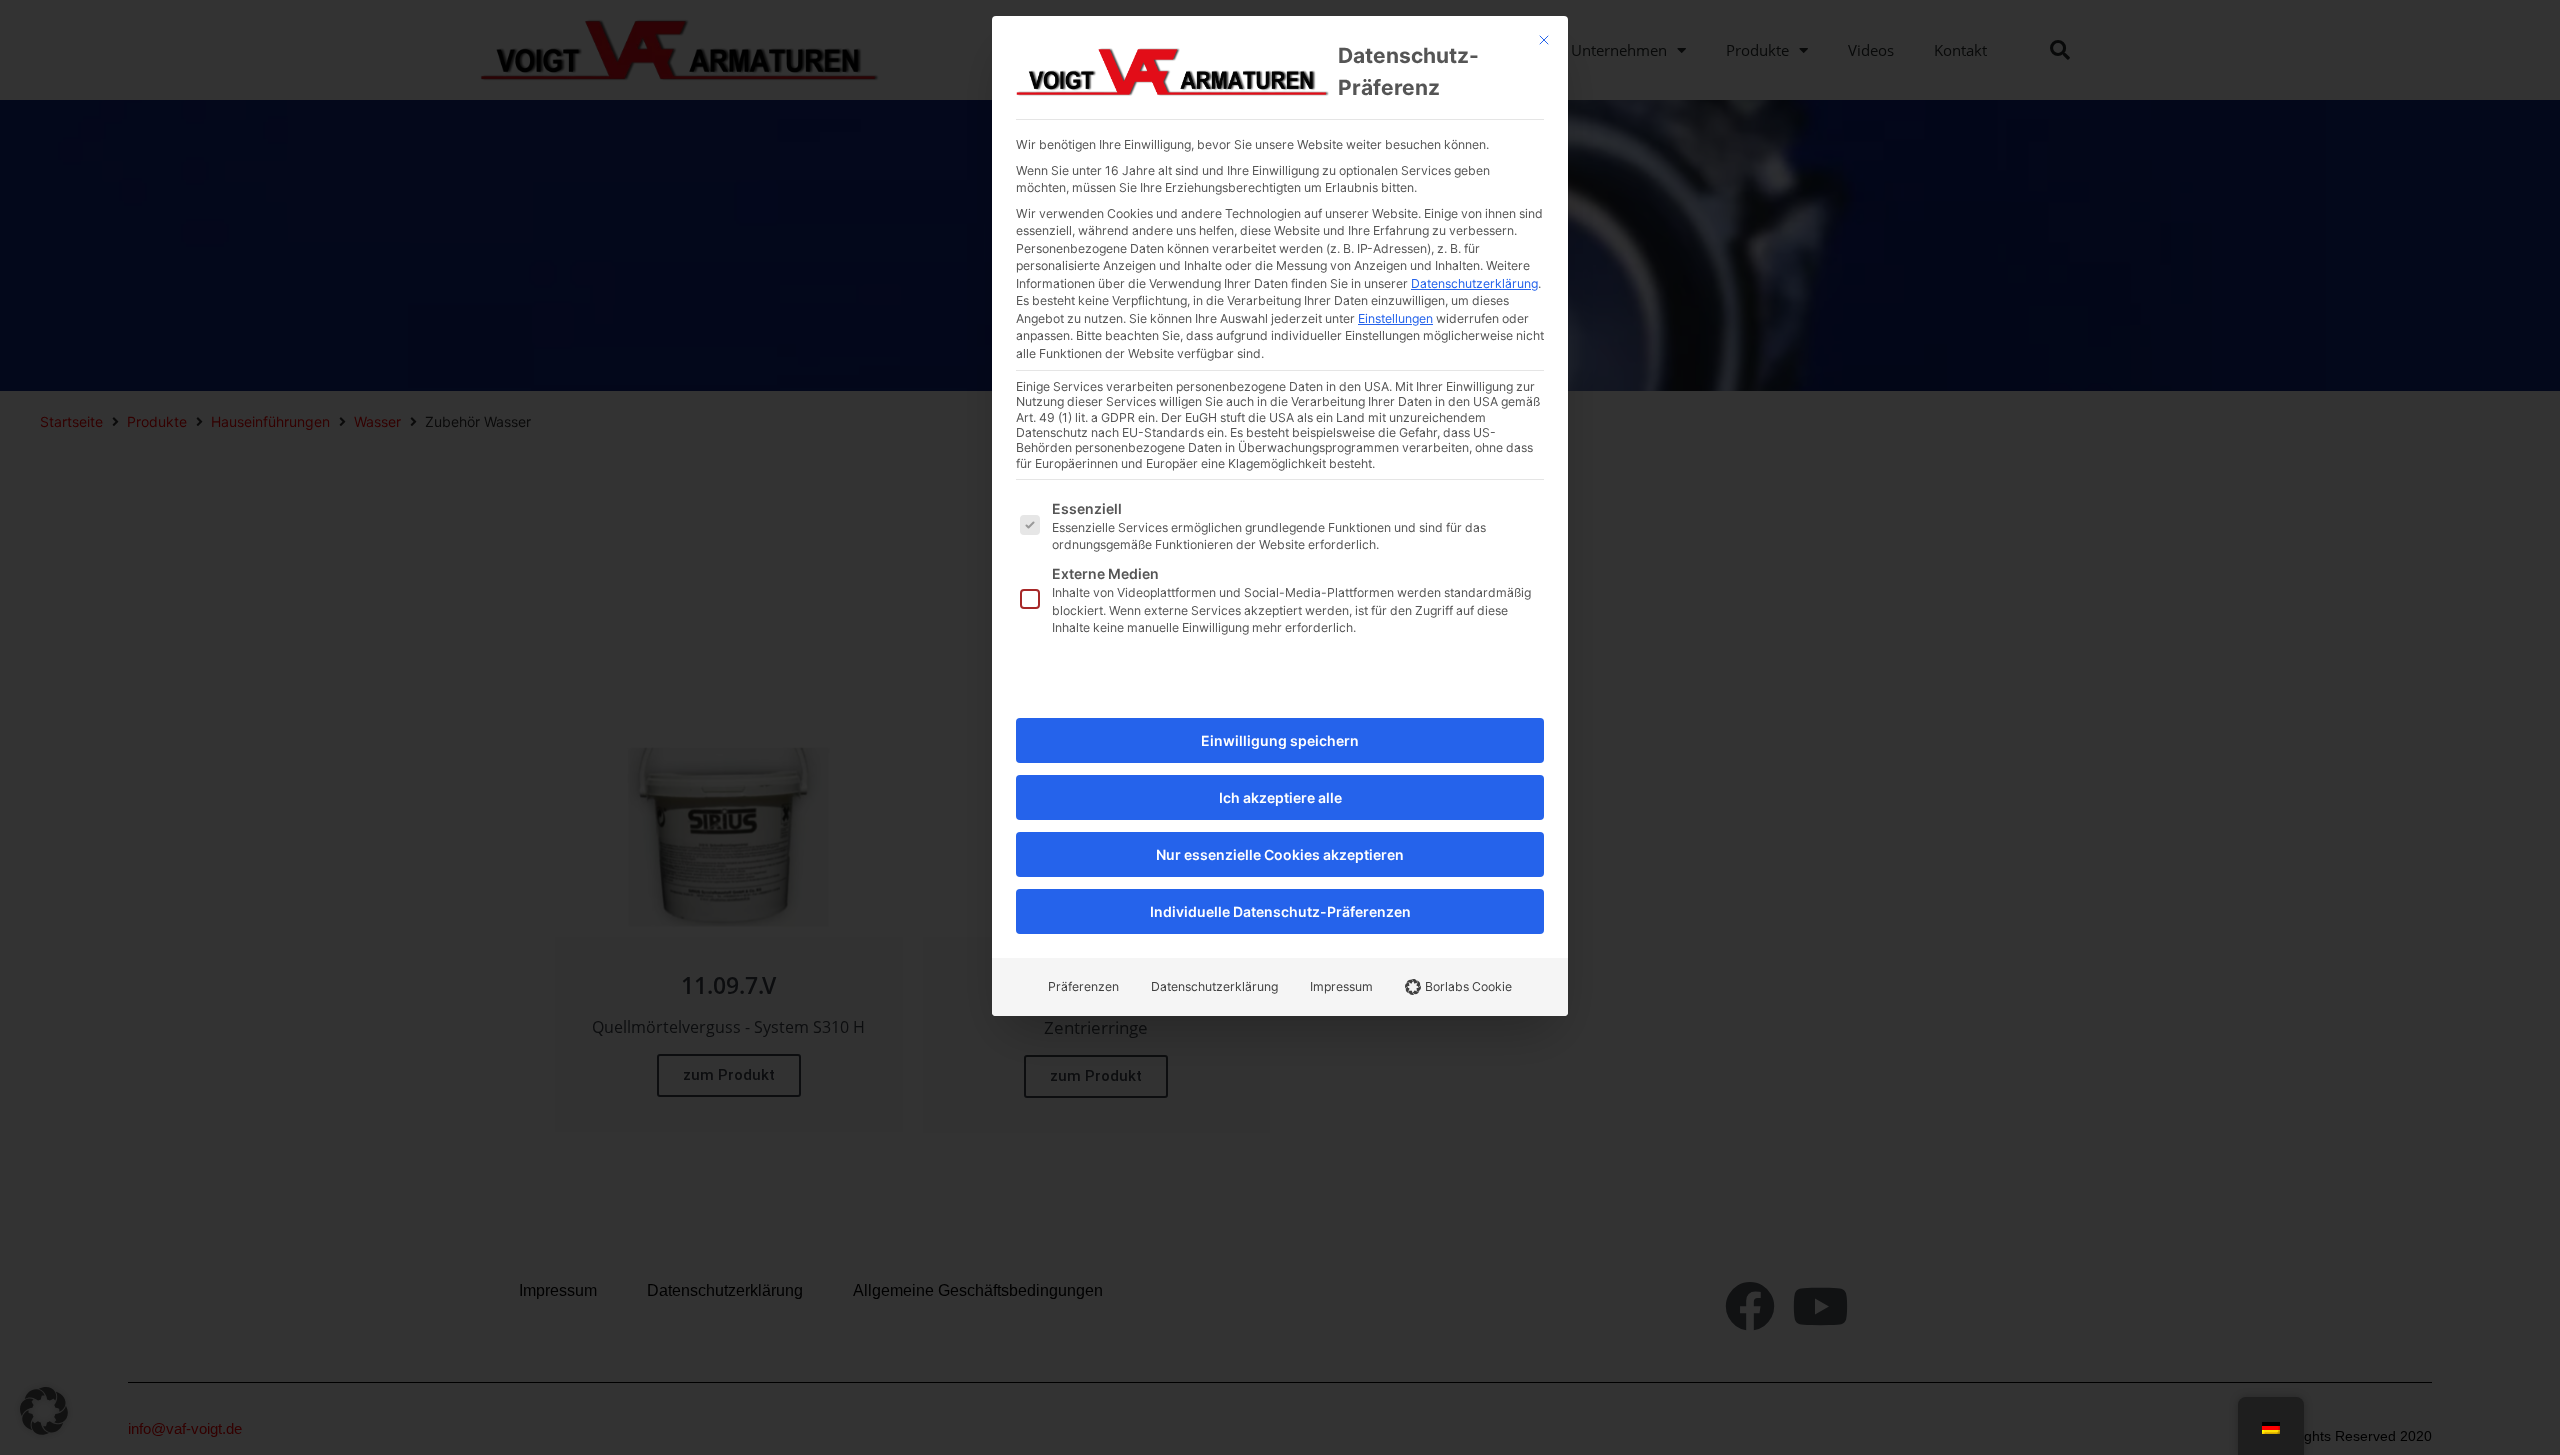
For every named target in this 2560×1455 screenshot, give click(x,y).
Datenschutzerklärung (1474, 283)
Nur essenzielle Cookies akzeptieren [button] (1280, 854)
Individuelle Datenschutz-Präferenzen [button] (1280, 911)
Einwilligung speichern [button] (1280, 740)
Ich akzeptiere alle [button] (1280, 797)
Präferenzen (1083, 986)
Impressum (1341, 986)
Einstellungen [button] (1395, 318)
